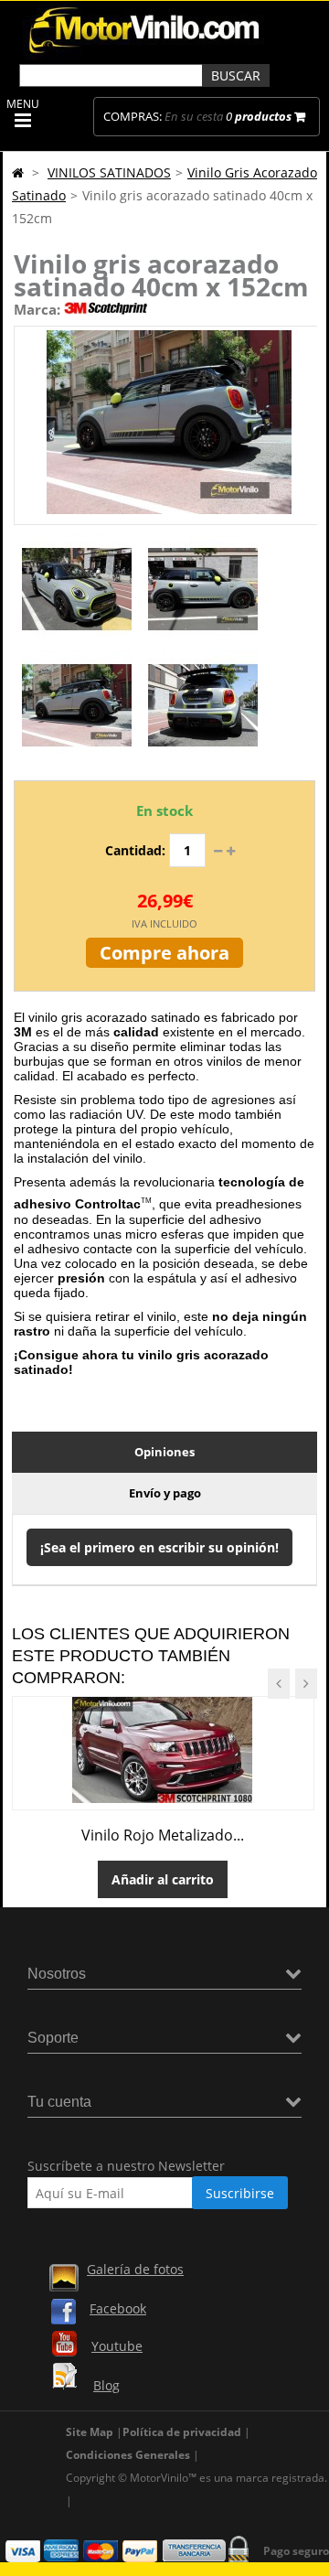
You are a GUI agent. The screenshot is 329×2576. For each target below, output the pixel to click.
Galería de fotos (135, 2269)
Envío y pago (165, 1493)
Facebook (118, 2308)
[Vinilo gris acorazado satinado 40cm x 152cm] (77, 639)
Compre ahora (164, 953)
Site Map (90, 2432)
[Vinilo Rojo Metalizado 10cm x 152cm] (163, 1798)
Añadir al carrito (163, 1879)
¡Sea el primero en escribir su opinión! (159, 1547)
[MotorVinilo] (146, 54)
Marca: (37, 309)
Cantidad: (135, 850)
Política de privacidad (182, 2432)
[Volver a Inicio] (18, 172)
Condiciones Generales (128, 2455)
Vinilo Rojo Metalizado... (163, 1835)
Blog (106, 2385)
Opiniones (164, 1452)
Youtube (117, 2346)
